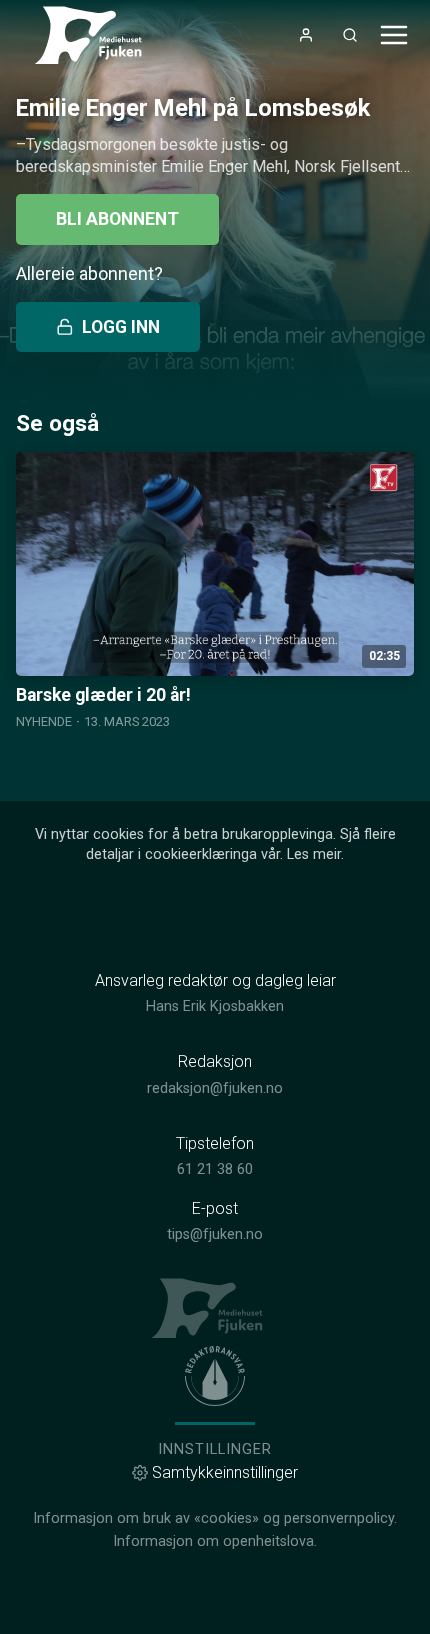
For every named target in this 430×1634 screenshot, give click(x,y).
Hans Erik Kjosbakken (215, 1006)
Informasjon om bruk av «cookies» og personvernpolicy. (215, 1518)
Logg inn (121, 327)
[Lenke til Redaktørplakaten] (215, 1376)
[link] (96, 35)
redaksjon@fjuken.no (215, 1088)
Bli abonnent (117, 219)
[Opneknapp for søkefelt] (350, 35)
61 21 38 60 (215, 1169)
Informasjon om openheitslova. (215, 1541)
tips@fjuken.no (215, 1234)
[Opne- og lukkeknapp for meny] (394, 35)
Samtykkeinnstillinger (225, 1472)
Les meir (314, 854)
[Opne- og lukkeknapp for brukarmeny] (306, 35)
